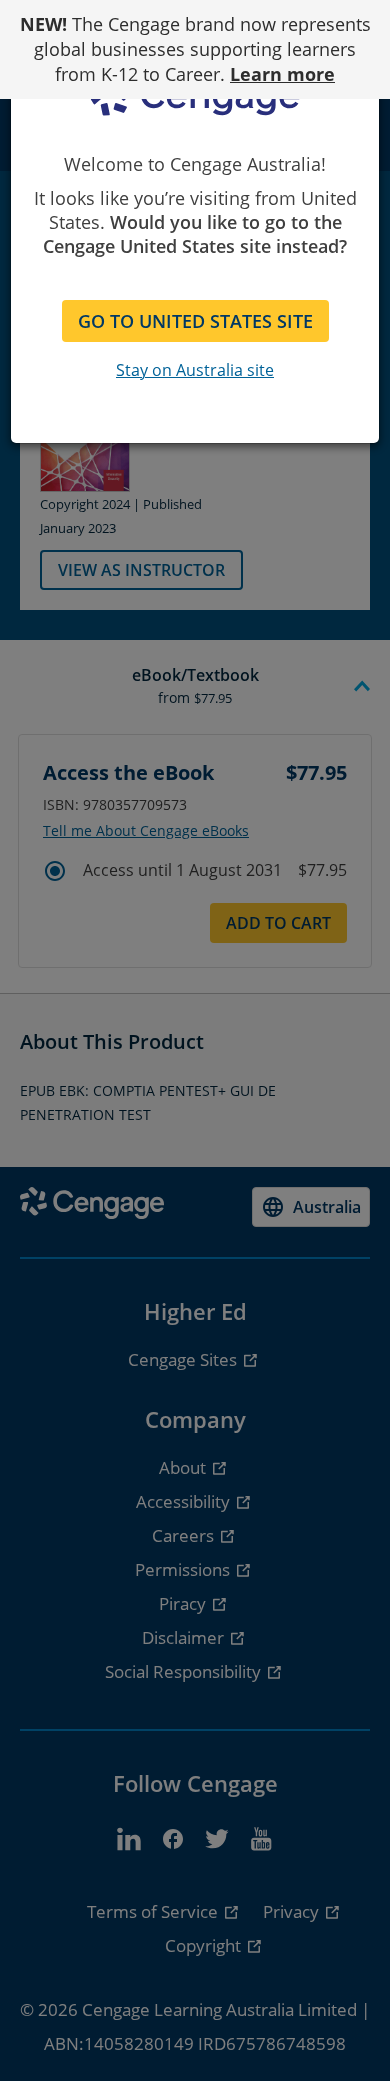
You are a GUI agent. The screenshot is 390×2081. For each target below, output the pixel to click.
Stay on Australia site (195, 370)
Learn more (282, 74)
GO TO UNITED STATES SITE (195, 321)
